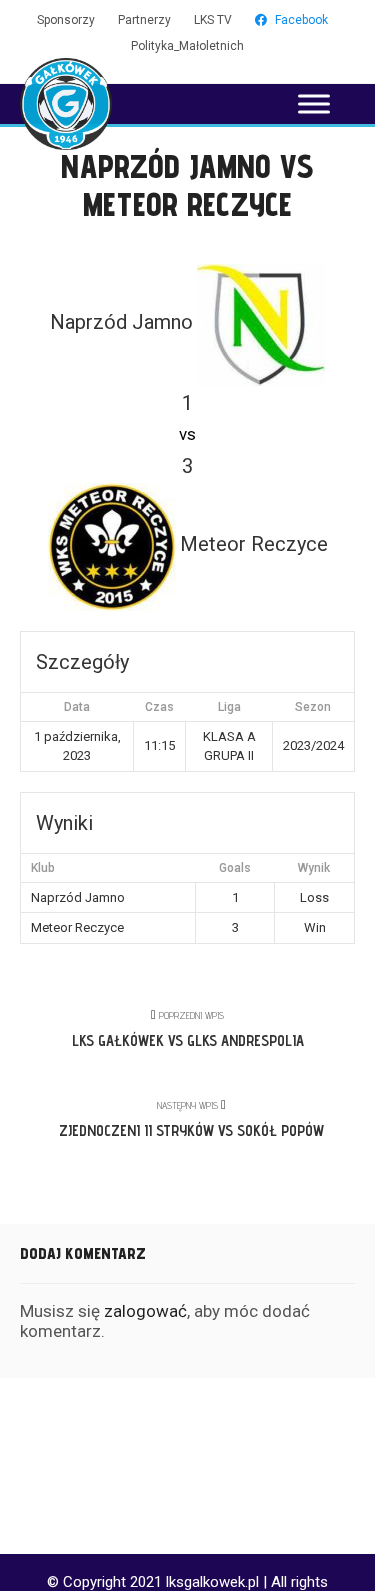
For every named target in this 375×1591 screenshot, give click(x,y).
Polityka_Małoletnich (187, 46)
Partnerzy (144, 20)
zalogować (145, 1311)
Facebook (301, 20)
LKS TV (213, 20)
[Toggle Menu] (314, 103)
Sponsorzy (66, 20)
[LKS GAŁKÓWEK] (66, 104)
